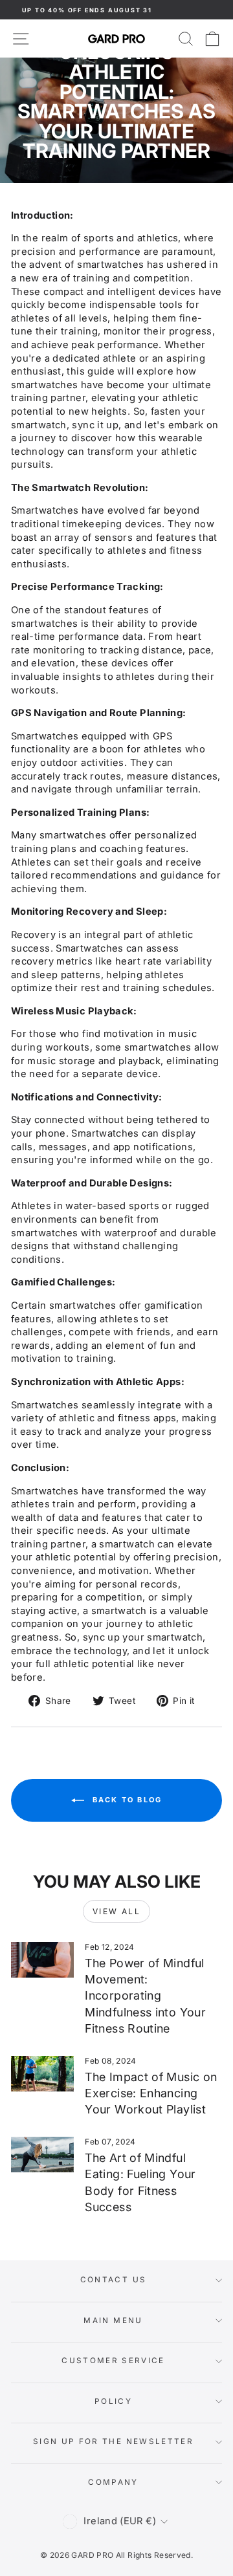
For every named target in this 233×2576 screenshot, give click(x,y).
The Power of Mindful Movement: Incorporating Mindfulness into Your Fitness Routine (145, 1996)
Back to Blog (126, 1800)
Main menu (113, 2320)
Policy (113, 2401)
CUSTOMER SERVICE (113, 2361)
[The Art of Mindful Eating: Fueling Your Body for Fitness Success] (42, 2155)
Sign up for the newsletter (113, 2441)
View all (116, 1911)
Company (113, 2482)
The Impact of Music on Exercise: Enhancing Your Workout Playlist (151, 2093)
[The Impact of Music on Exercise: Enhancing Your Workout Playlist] (42, 2074)
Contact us (114, 2280)
